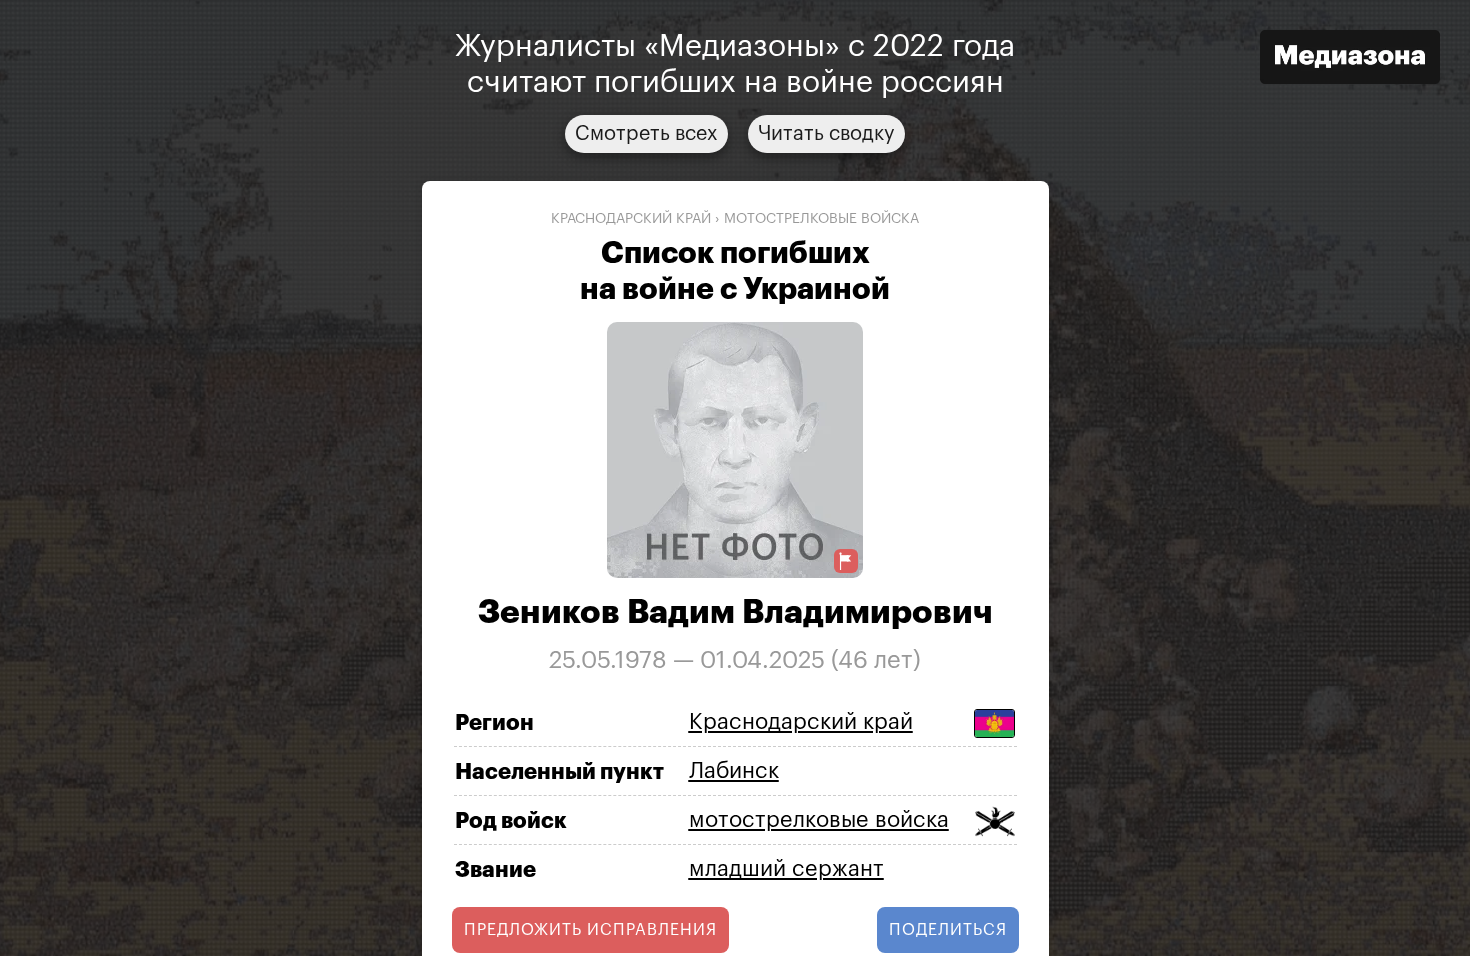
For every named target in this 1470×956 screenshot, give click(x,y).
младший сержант (786, 869)
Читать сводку (826, 134)
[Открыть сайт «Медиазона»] (1350, 59)
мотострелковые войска (821, 219)
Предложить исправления (590, 930)
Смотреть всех (646, 134)
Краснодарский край (631, 219)
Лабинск (734, 771)
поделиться (948, 930)
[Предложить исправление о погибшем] (846, 561)
